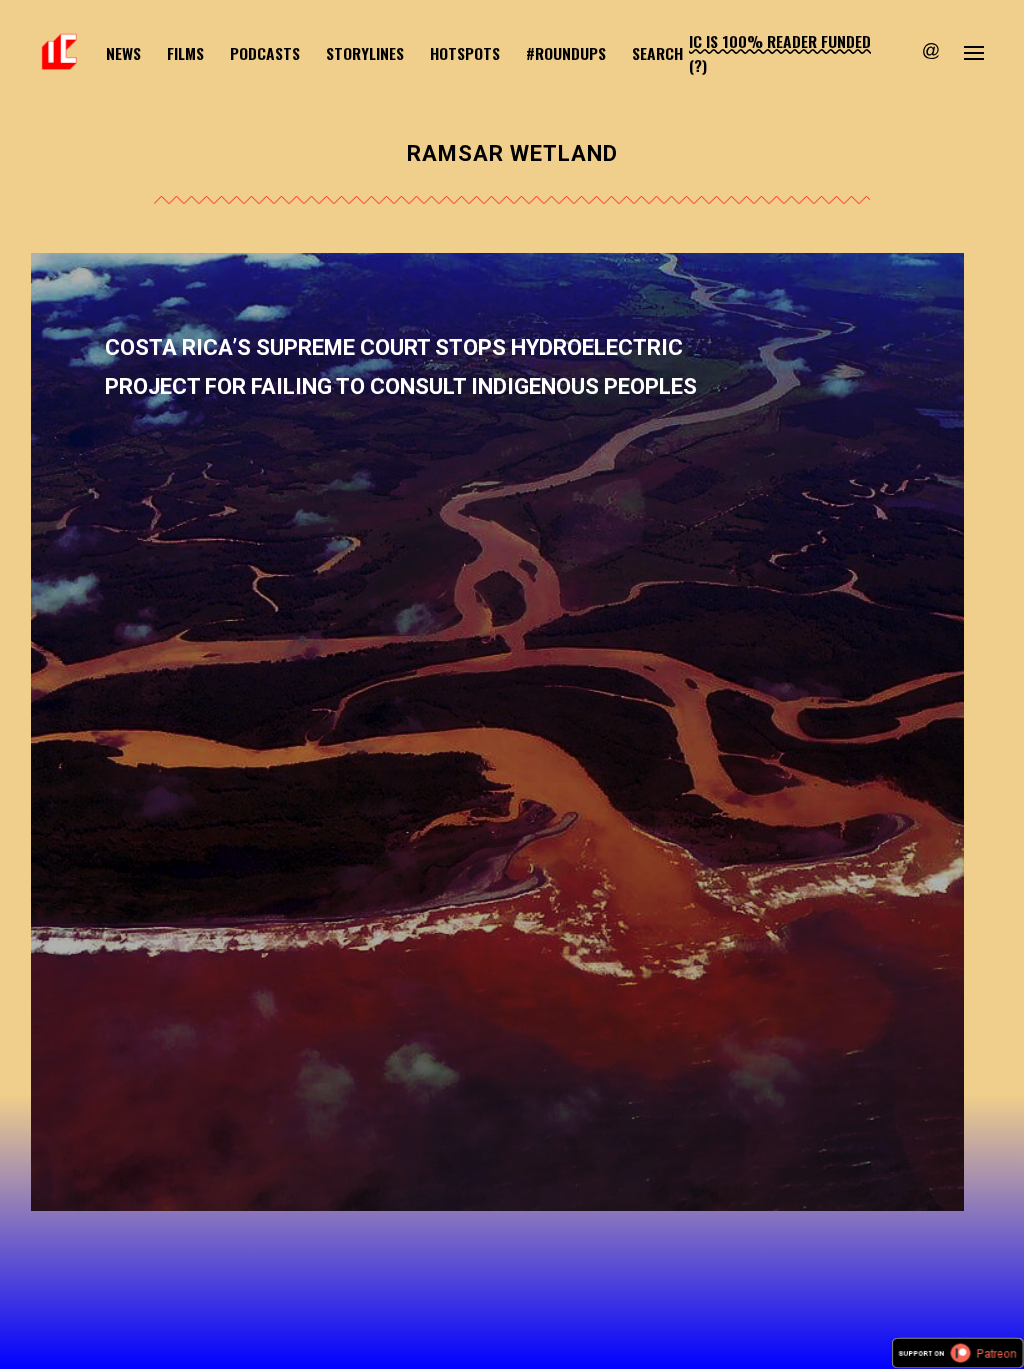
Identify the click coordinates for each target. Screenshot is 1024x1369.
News (123, 53)
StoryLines (365, 53)
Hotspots (465, 53)
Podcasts (265, 53)
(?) (698, 65)
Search (657, 53)
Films (185, 53)
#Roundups (566, 53)
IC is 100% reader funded (780, 41)
